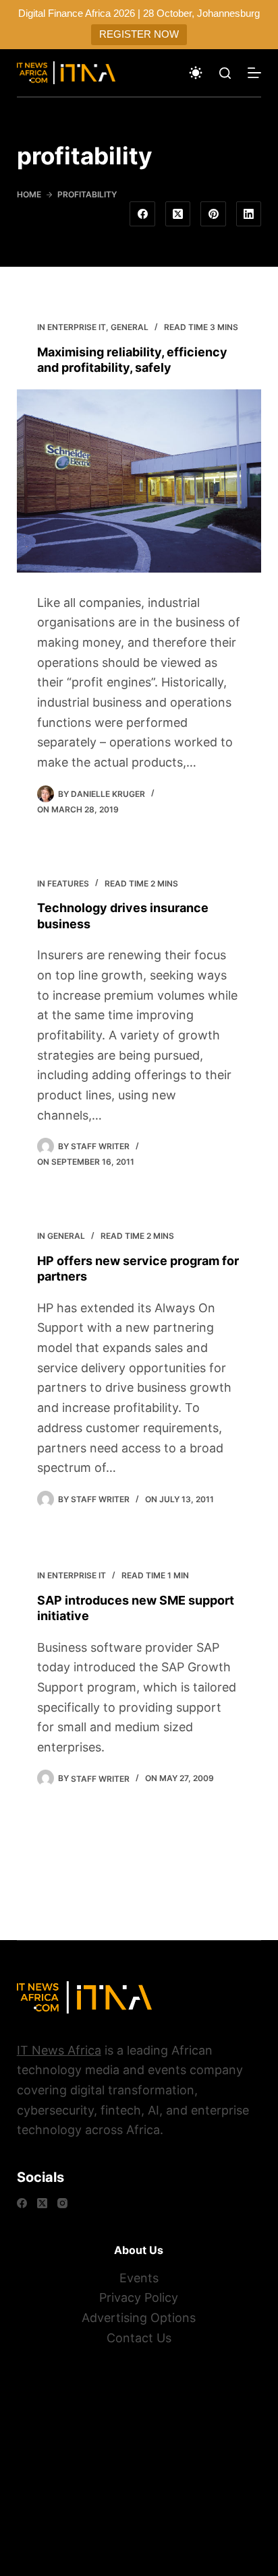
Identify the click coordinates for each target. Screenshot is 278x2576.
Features (68, 883)
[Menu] (254, 73)
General (130, 327)
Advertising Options (139, 2318)
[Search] (225, 73)
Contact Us (139, 2338)
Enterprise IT (77, 327)
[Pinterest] (213, 214)
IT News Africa (59, 2050)
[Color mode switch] (196, 73)
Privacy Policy (139, 2297)
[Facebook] (142, 214)
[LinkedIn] (249, 214)
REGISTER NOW (139, 34)
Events (139, 2278)
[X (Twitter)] (178, 214)
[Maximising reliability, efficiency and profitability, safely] (139, 481)
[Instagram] (62, 2203)
